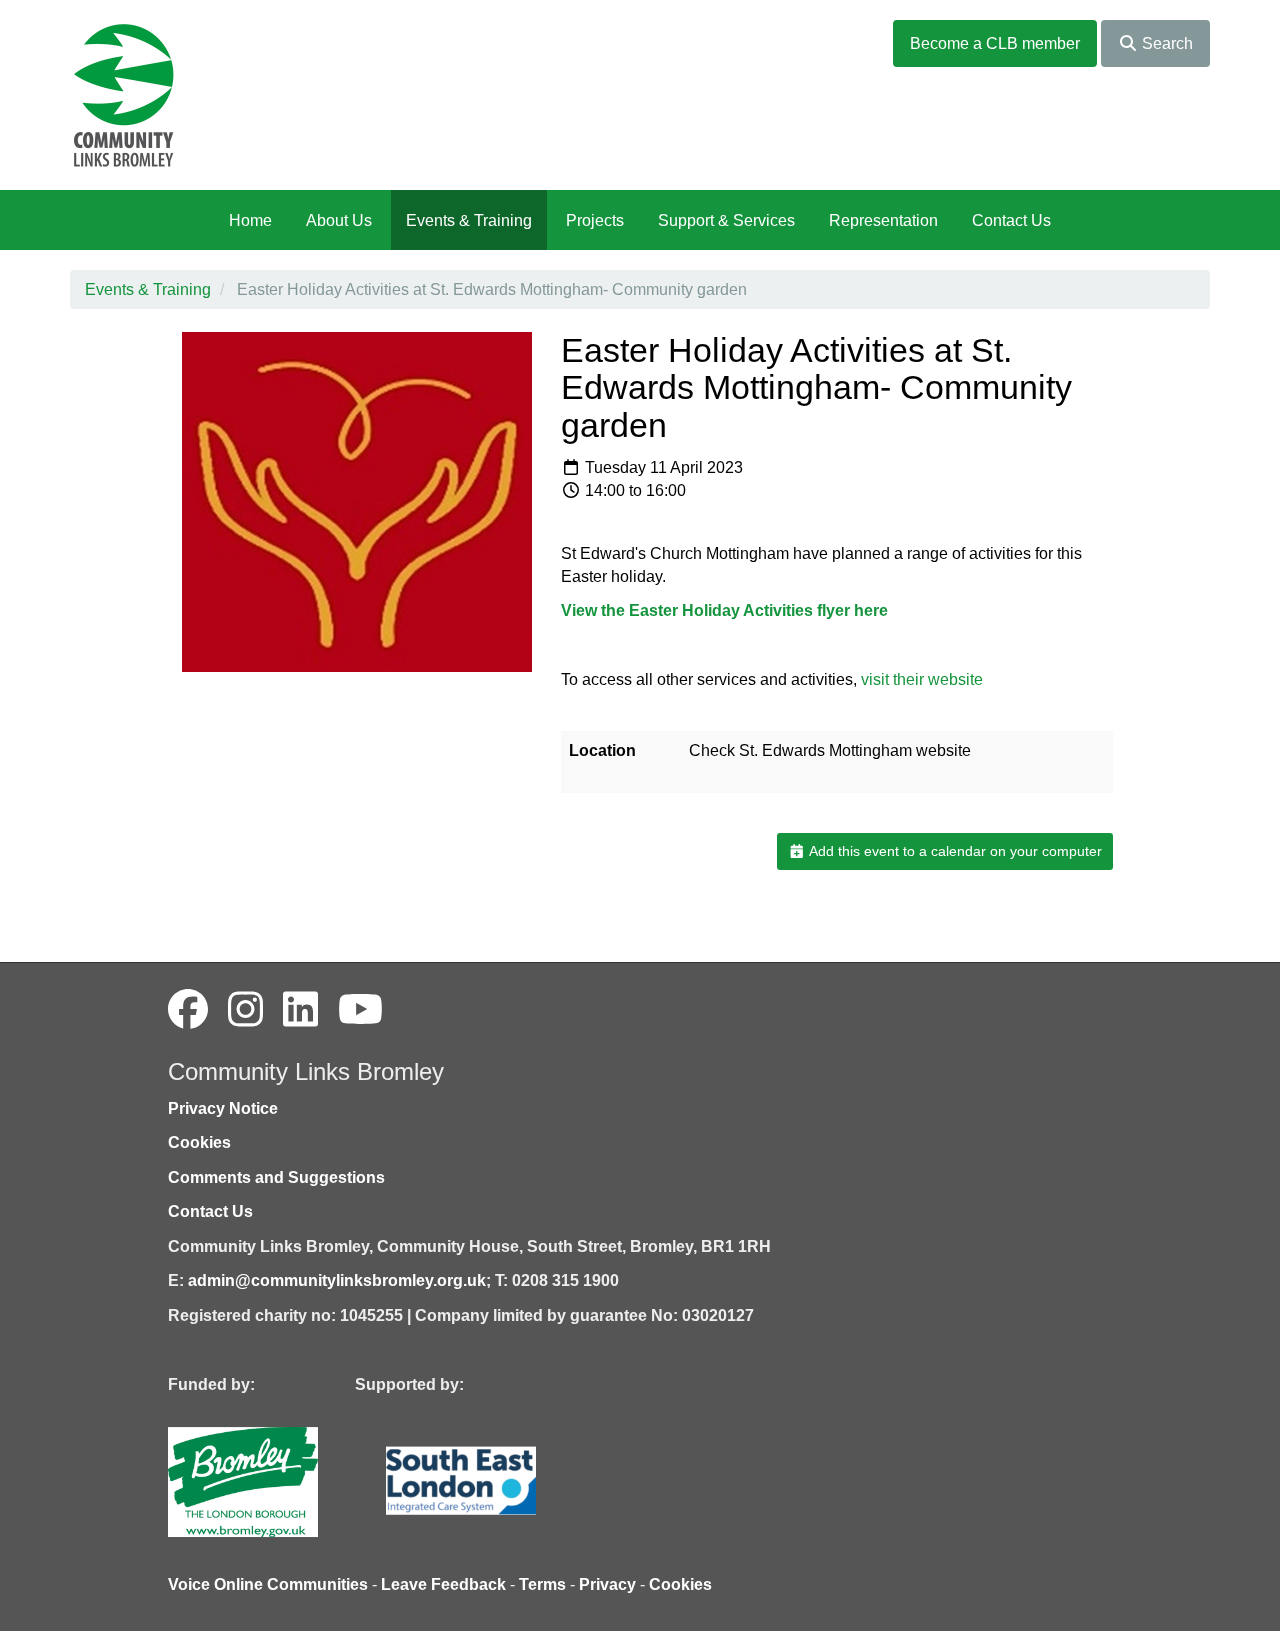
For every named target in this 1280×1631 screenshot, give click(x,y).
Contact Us (1011, 220)
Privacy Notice (223, 1108)
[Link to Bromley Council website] (273, 1480)
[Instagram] (245, 1010)
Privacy (607, 1584)
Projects (595, 220)
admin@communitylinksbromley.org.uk (337, 1280)
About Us (339, 220)
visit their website (922, 679)
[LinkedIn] (300, 1010)
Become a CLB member (995, 43)
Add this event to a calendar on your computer (954, 851)
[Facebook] (188, 1010)
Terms (542, 1584)
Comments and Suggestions (276, 1177)
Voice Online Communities (268, 1584)
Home (250, 220)
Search (1165, 43)
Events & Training (469, 220)
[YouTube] (360, 1010)
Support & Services (726, 220)
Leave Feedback (443, 1584)
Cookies (199, 1142)
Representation (883, 220)
